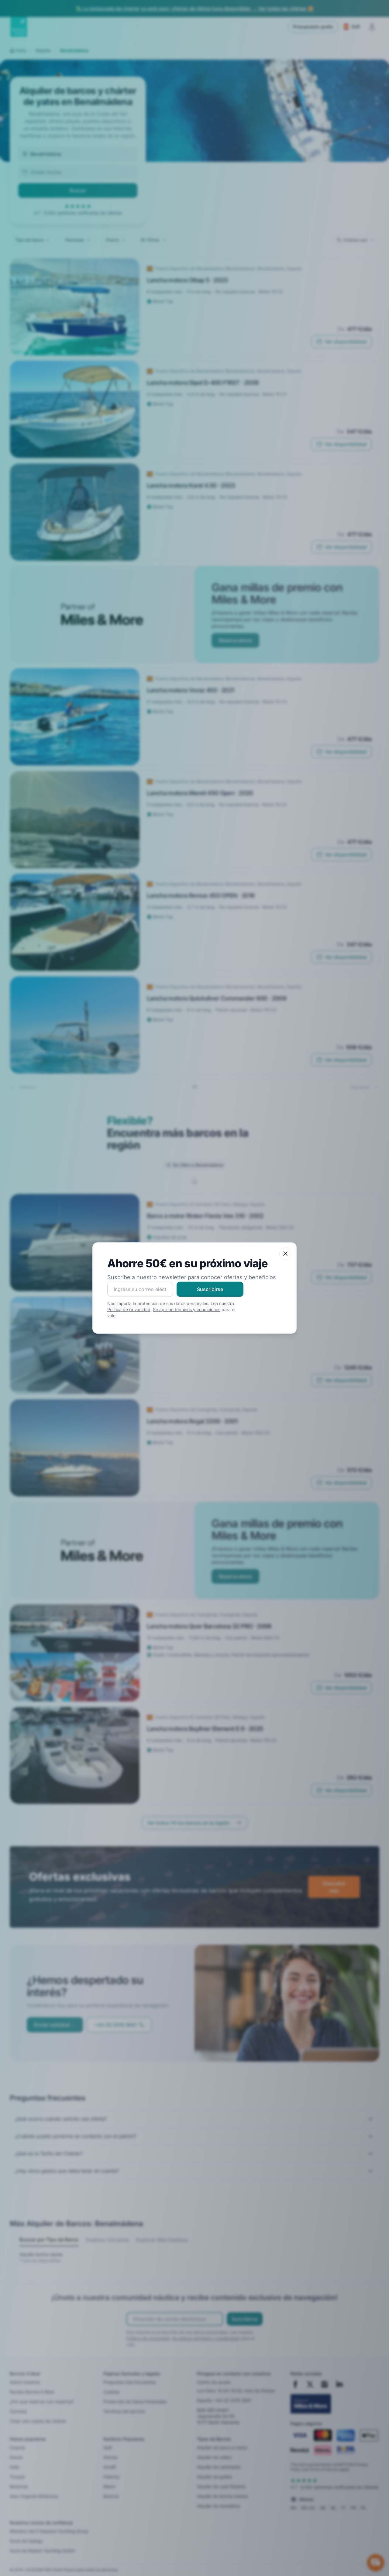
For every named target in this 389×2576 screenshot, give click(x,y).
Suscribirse (210, 1289)
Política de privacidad (129, 1309)
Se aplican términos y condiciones (187, 1309)
